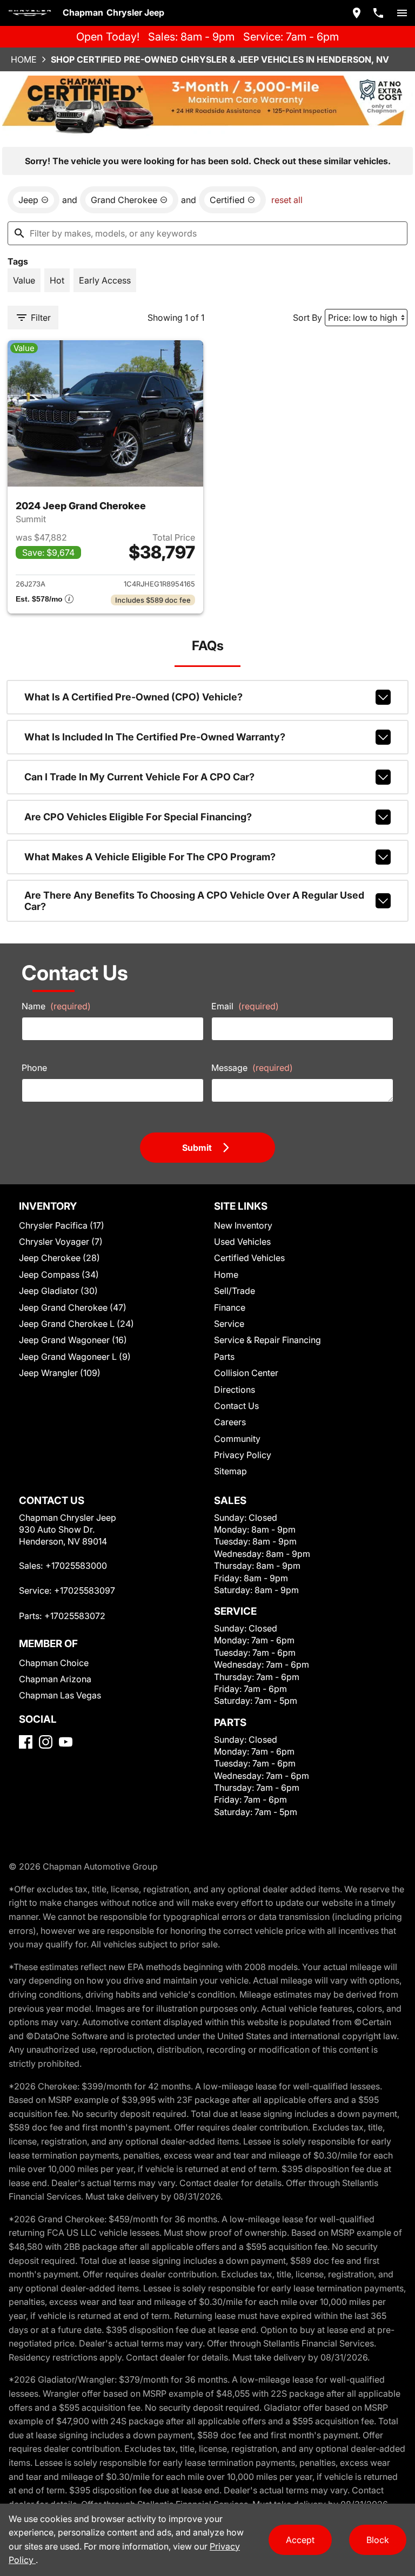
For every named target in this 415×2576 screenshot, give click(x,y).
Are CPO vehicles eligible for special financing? (138, 817)
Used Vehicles (242, 1242)
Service (229, 1324)
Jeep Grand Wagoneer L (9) (75, 1357)
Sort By (307, 318)
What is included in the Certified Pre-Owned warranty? (155, 737)
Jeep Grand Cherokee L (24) (76, 1324)
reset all (287, 200)
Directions (235, 1390)
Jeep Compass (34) (59, 1274)
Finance (230, 1307)
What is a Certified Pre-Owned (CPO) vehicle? (133, 697)
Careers (230, 1422)
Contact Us (236, 1406)
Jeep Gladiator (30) (58, 1291)
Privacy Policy (243, 1455)
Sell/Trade (235, 1291)
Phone (34, 1068)
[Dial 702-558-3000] (378, 13)
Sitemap (230, 1471)
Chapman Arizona (55, 1679)
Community (237, 1439)
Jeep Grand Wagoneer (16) (73, 1340)
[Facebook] (26, 1742)
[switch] (402, 13)
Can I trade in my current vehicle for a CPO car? (139, 777)
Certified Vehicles (249, 1258)
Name (56, 1006)
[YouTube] (66, 1742)
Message (252, 1068)
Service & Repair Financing (267, 1340)
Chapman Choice (54, 1663)
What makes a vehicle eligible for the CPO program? (150, 857)
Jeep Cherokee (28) (59, 1258)
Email (245, 1006)
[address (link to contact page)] (357, 13)
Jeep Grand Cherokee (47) (73, 1307)
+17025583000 (76, 1566)
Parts (224, 1357)
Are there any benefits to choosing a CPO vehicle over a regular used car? (194, 901)
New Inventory (243, 1225)
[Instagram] (46, 1742)
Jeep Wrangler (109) (60, 1373)
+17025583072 (75, 1616)
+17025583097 (85, 1590)
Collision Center (246, 1373)
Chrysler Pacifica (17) (62, 1225)
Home (24, 59)
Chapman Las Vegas (60, 1695)
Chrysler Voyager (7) (61, 1242)
